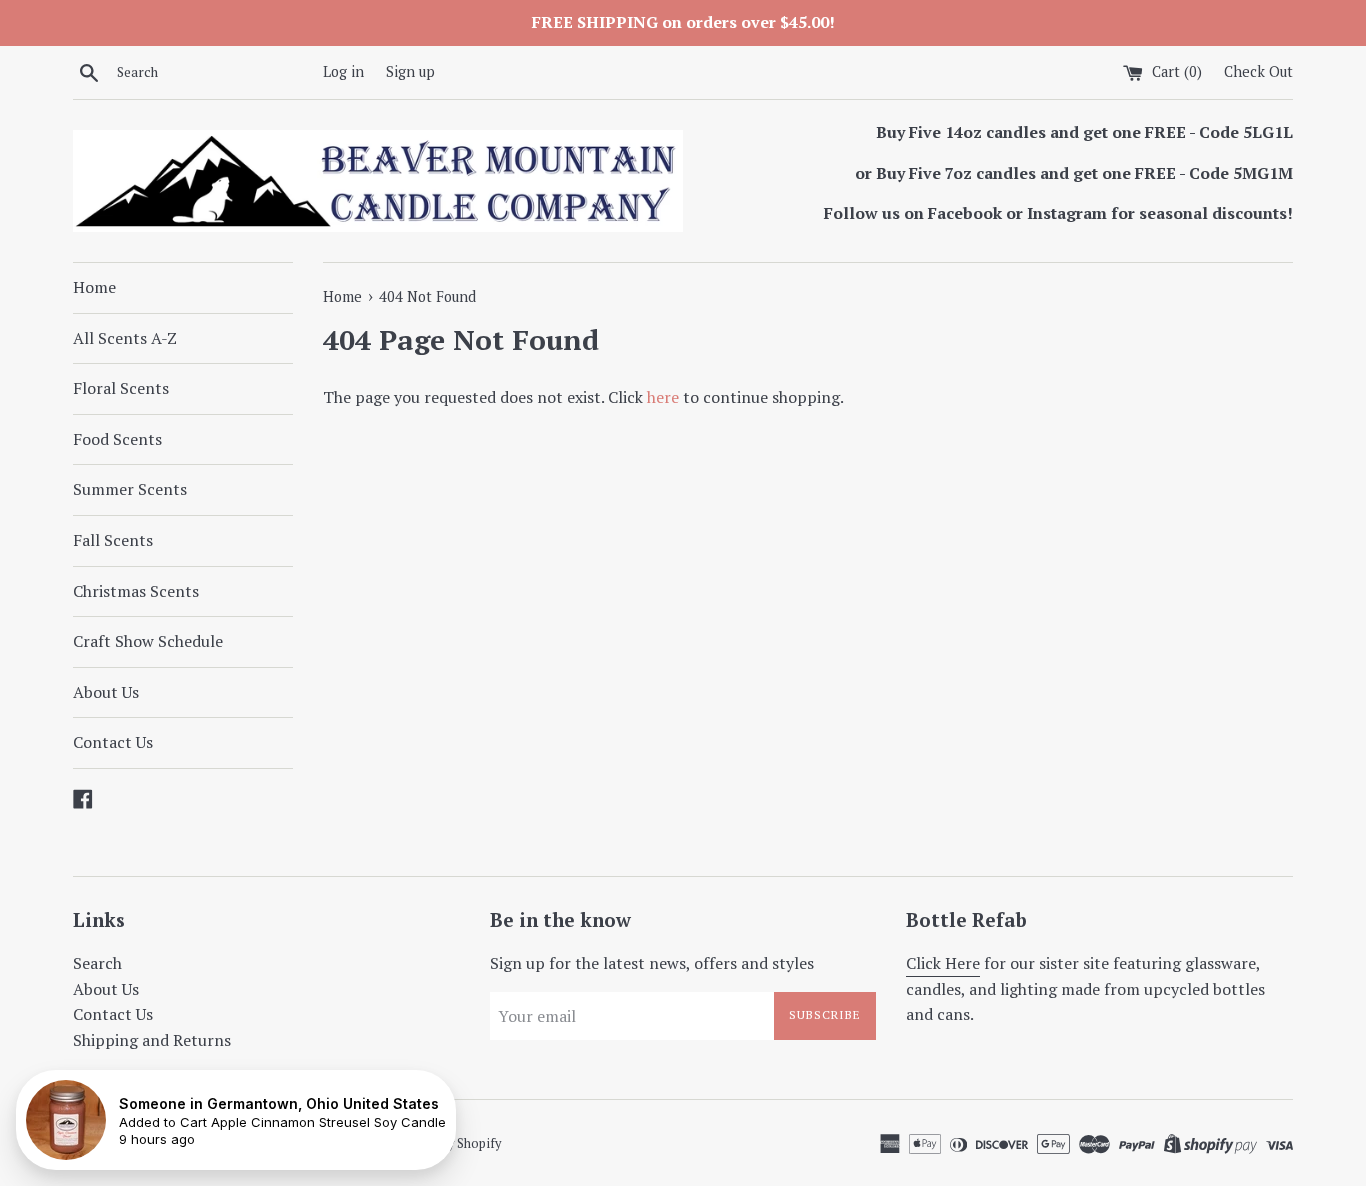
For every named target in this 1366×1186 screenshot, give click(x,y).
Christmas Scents (136, 591)
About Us (106, 692)
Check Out (1258, 71)
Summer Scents (130, 489)
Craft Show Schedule (148, 641)
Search (97, 963)
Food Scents (117, 439)
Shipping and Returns (152, 1040)
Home (94, 287)
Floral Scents (121, 388)
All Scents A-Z (125, 338)
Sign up (410, 71)
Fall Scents (113, 540)
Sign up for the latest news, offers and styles (652, 963)
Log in (343, 71)
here (663, 397)
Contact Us (113, 742)
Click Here (943, 963)
